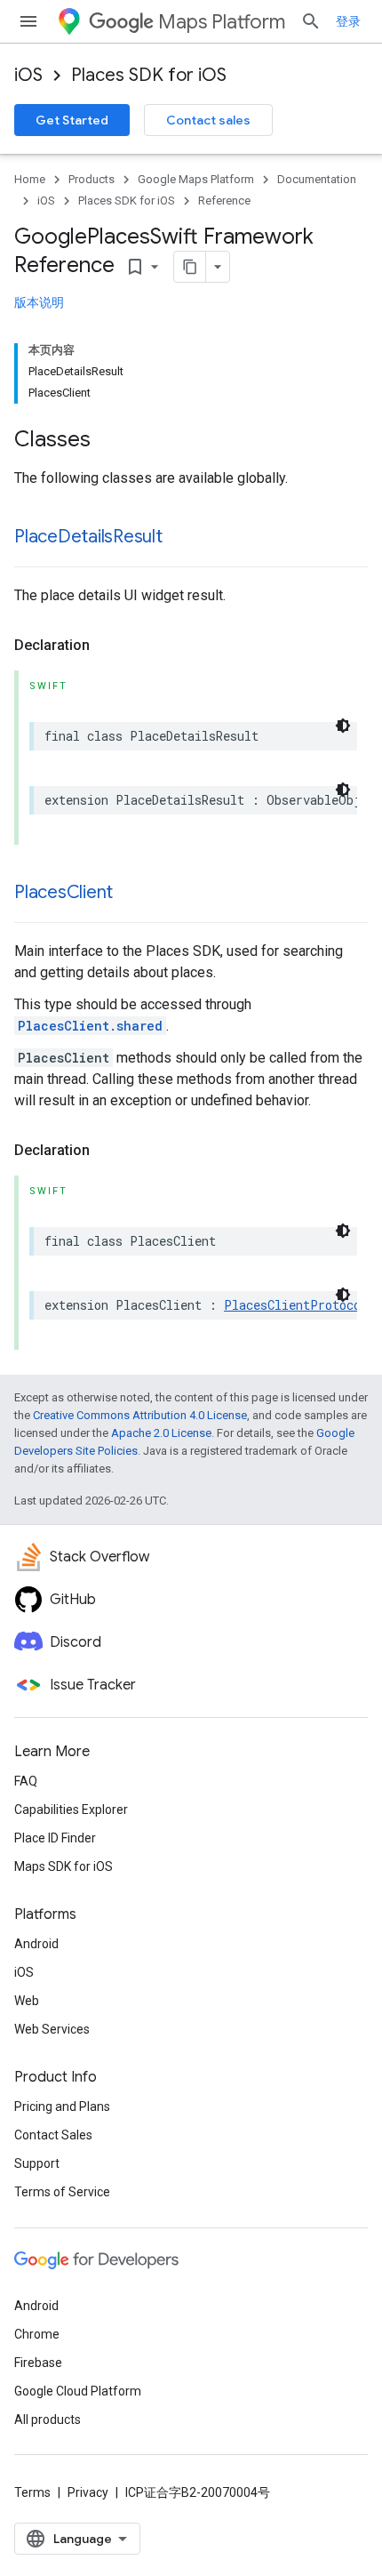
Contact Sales (53, 2135)
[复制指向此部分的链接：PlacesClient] (131, 894)
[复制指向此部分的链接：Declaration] (107, 646)
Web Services (52, 2029)
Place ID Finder (55, 1838)
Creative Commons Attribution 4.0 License (140, 1415)
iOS (28, 75)
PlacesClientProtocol (296, 1305)
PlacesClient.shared (90, 1026)
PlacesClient (64, 892)
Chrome (37, 2334)
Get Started (72, 120)
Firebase (38, 2363)
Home (30, 179)
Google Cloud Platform (78, 2391)
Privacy (88, 2492)
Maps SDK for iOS (64, 1866)
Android (36, 1944)
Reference (224, 201)
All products (48, 2420)
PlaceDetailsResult (88, 537)
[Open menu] (28, 21)
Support (37, 2163)
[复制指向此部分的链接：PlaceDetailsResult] (180, 538)
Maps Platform (222, 22)
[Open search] (311, 21)
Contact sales (208, 120)
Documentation (317, 179)
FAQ (26, 1781)
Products (92, 179)
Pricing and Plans (62, 2107)
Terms (32, 2492)
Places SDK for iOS (149, 75)
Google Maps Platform (196, 179)
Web (27, 2001)
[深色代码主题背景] (343, 726)
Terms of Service (62, 2192)
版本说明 (39, 302)
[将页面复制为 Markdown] (190, 267)
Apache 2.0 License (161, 1433)
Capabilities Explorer (71, 1810)
